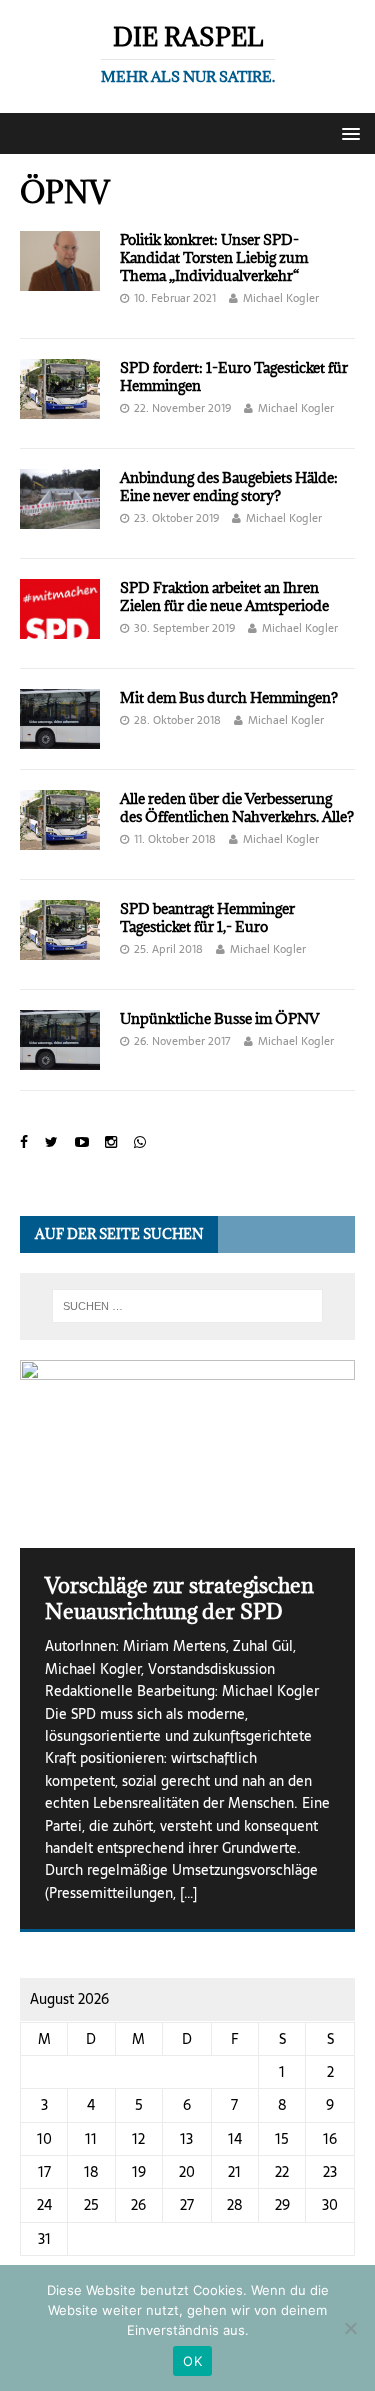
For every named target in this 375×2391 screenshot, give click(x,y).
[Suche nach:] (188, 1306)
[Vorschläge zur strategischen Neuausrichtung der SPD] (187, 1454)
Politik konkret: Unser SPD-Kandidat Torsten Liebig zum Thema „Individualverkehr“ (214, 257)
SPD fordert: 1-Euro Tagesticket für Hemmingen (234, 376)
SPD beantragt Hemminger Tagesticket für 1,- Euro (207, 917)
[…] (188, 1893)
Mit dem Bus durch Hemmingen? (229, 697)
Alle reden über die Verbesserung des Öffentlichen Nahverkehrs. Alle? (237, 807)
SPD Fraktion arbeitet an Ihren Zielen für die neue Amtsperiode (224, 596)
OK (192, 2361)
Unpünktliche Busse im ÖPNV (219, 1018)
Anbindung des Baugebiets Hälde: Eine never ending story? (229, 486)
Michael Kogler (281, 298)
